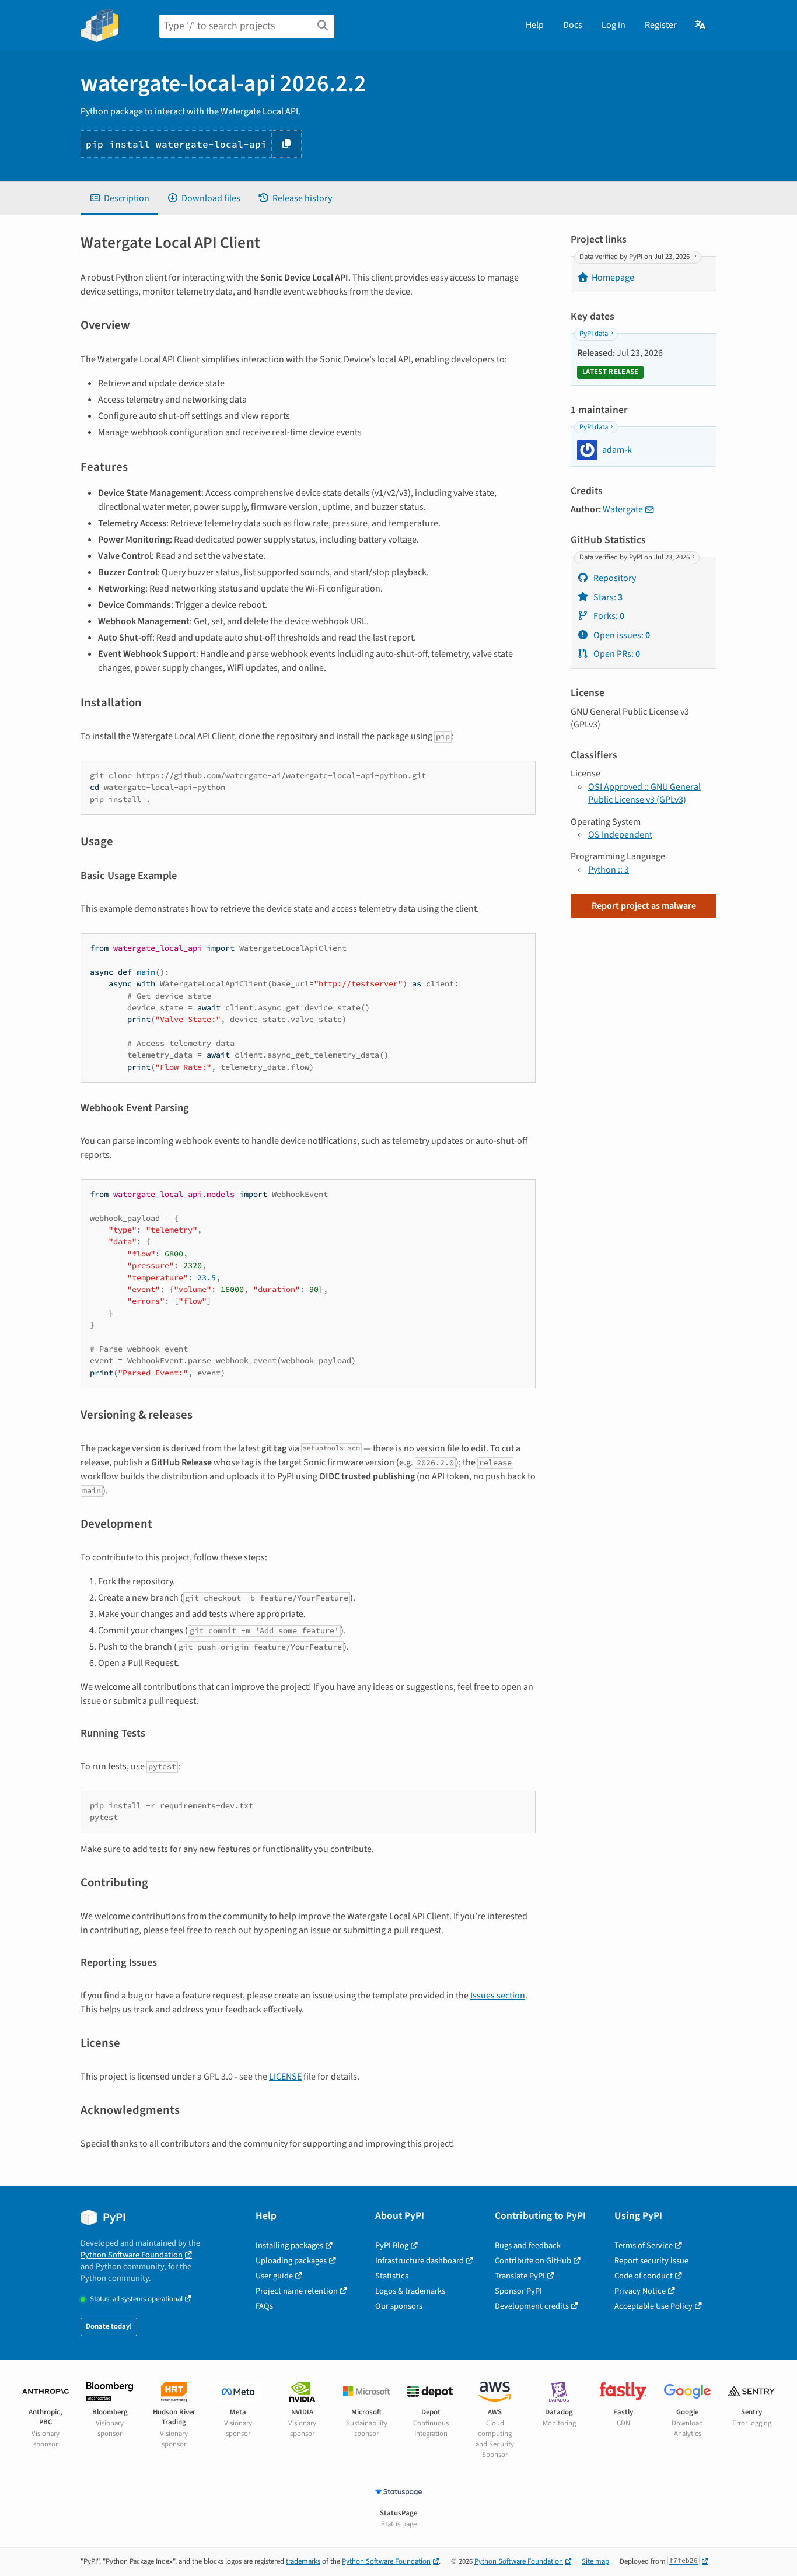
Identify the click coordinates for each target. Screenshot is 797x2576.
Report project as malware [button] (644, 906)
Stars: (607, 597)
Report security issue (651, 2261)
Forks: (608, 616)
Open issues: (621, 635)
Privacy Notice (640, 2291)
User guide (274, 2276)
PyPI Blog (392, 2246)
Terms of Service (644, 2246)
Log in (614, 25)
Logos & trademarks (410, 2291)
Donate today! (109, 2326)
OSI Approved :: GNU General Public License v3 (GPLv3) (644, 793)
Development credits (532, 2306)
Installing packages (289, 2246)
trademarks (303, 2561)
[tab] (119, 198)
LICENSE (285, 2077)
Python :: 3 (609, 870)
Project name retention (297, 2291)
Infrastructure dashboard (420, 2261)
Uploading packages (291, 2261)
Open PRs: (616, 654)
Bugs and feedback (528, 2246)
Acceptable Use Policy (653, 2306)
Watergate (623, 509)
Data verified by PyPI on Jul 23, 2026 (635, 257)
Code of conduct (644, 2276)
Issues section (498, 1996)
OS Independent (620, 835)
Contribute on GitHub (533, 2261)
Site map (595, 2561)
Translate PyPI (520, 2276)
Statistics (392, 2276)
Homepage (613, 278)
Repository (614, 578)
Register (661, 25)
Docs (573, 25)
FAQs (264, 2306)
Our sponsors (399, 2306)
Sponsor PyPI (518, 2291)
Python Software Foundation (132, 2255)
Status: (136, 2299)
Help (535, 25)
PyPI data (594, 334)
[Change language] (701, 25)
